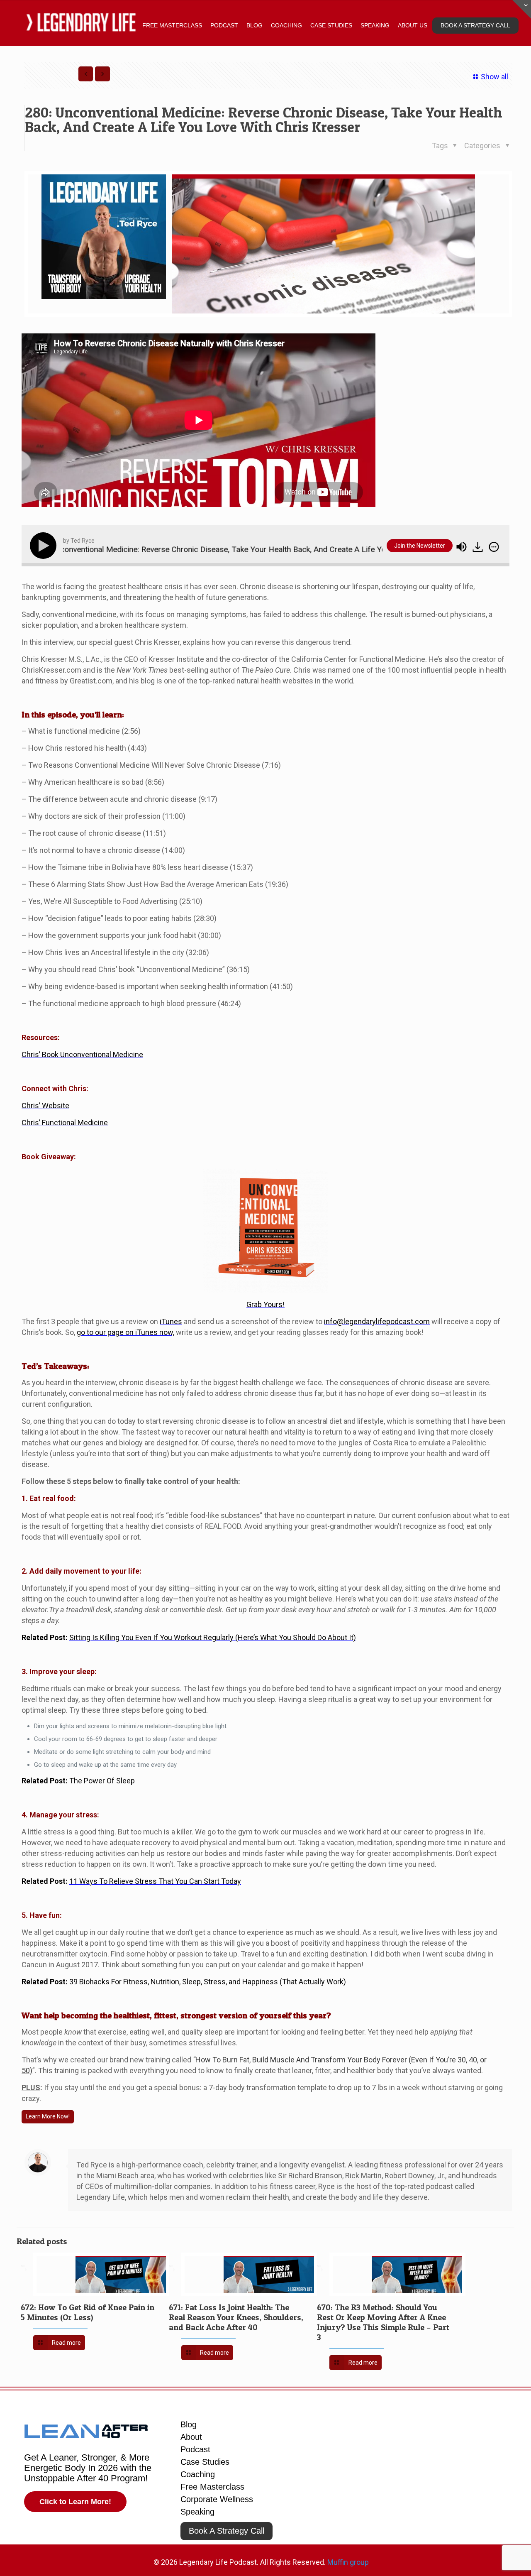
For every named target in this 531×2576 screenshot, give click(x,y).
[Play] (45, 546)
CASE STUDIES (331, 25)
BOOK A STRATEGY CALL (475, 25)
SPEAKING (375, 25)
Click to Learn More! (75, 2502)
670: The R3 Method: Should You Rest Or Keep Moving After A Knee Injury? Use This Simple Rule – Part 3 (383, 2322)
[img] (494, 547)
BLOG (255, 25)
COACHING (286, 25)
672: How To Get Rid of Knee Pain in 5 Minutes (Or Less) (88, 2312)
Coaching (198, 2474)
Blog (189, 2424)
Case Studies (205, 2462)
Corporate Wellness (217, 2499)
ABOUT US (413, 25)
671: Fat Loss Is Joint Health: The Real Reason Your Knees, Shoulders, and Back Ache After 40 (236, 2317)
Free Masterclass (212, 2487)
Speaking (197, 2512)
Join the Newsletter (420, 546)
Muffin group (348, 2562)
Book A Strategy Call (227, 2531)
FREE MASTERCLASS (172, 25)
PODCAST (224, 25)
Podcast (195, 2449)
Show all (494, 77)
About (191, 2437)
